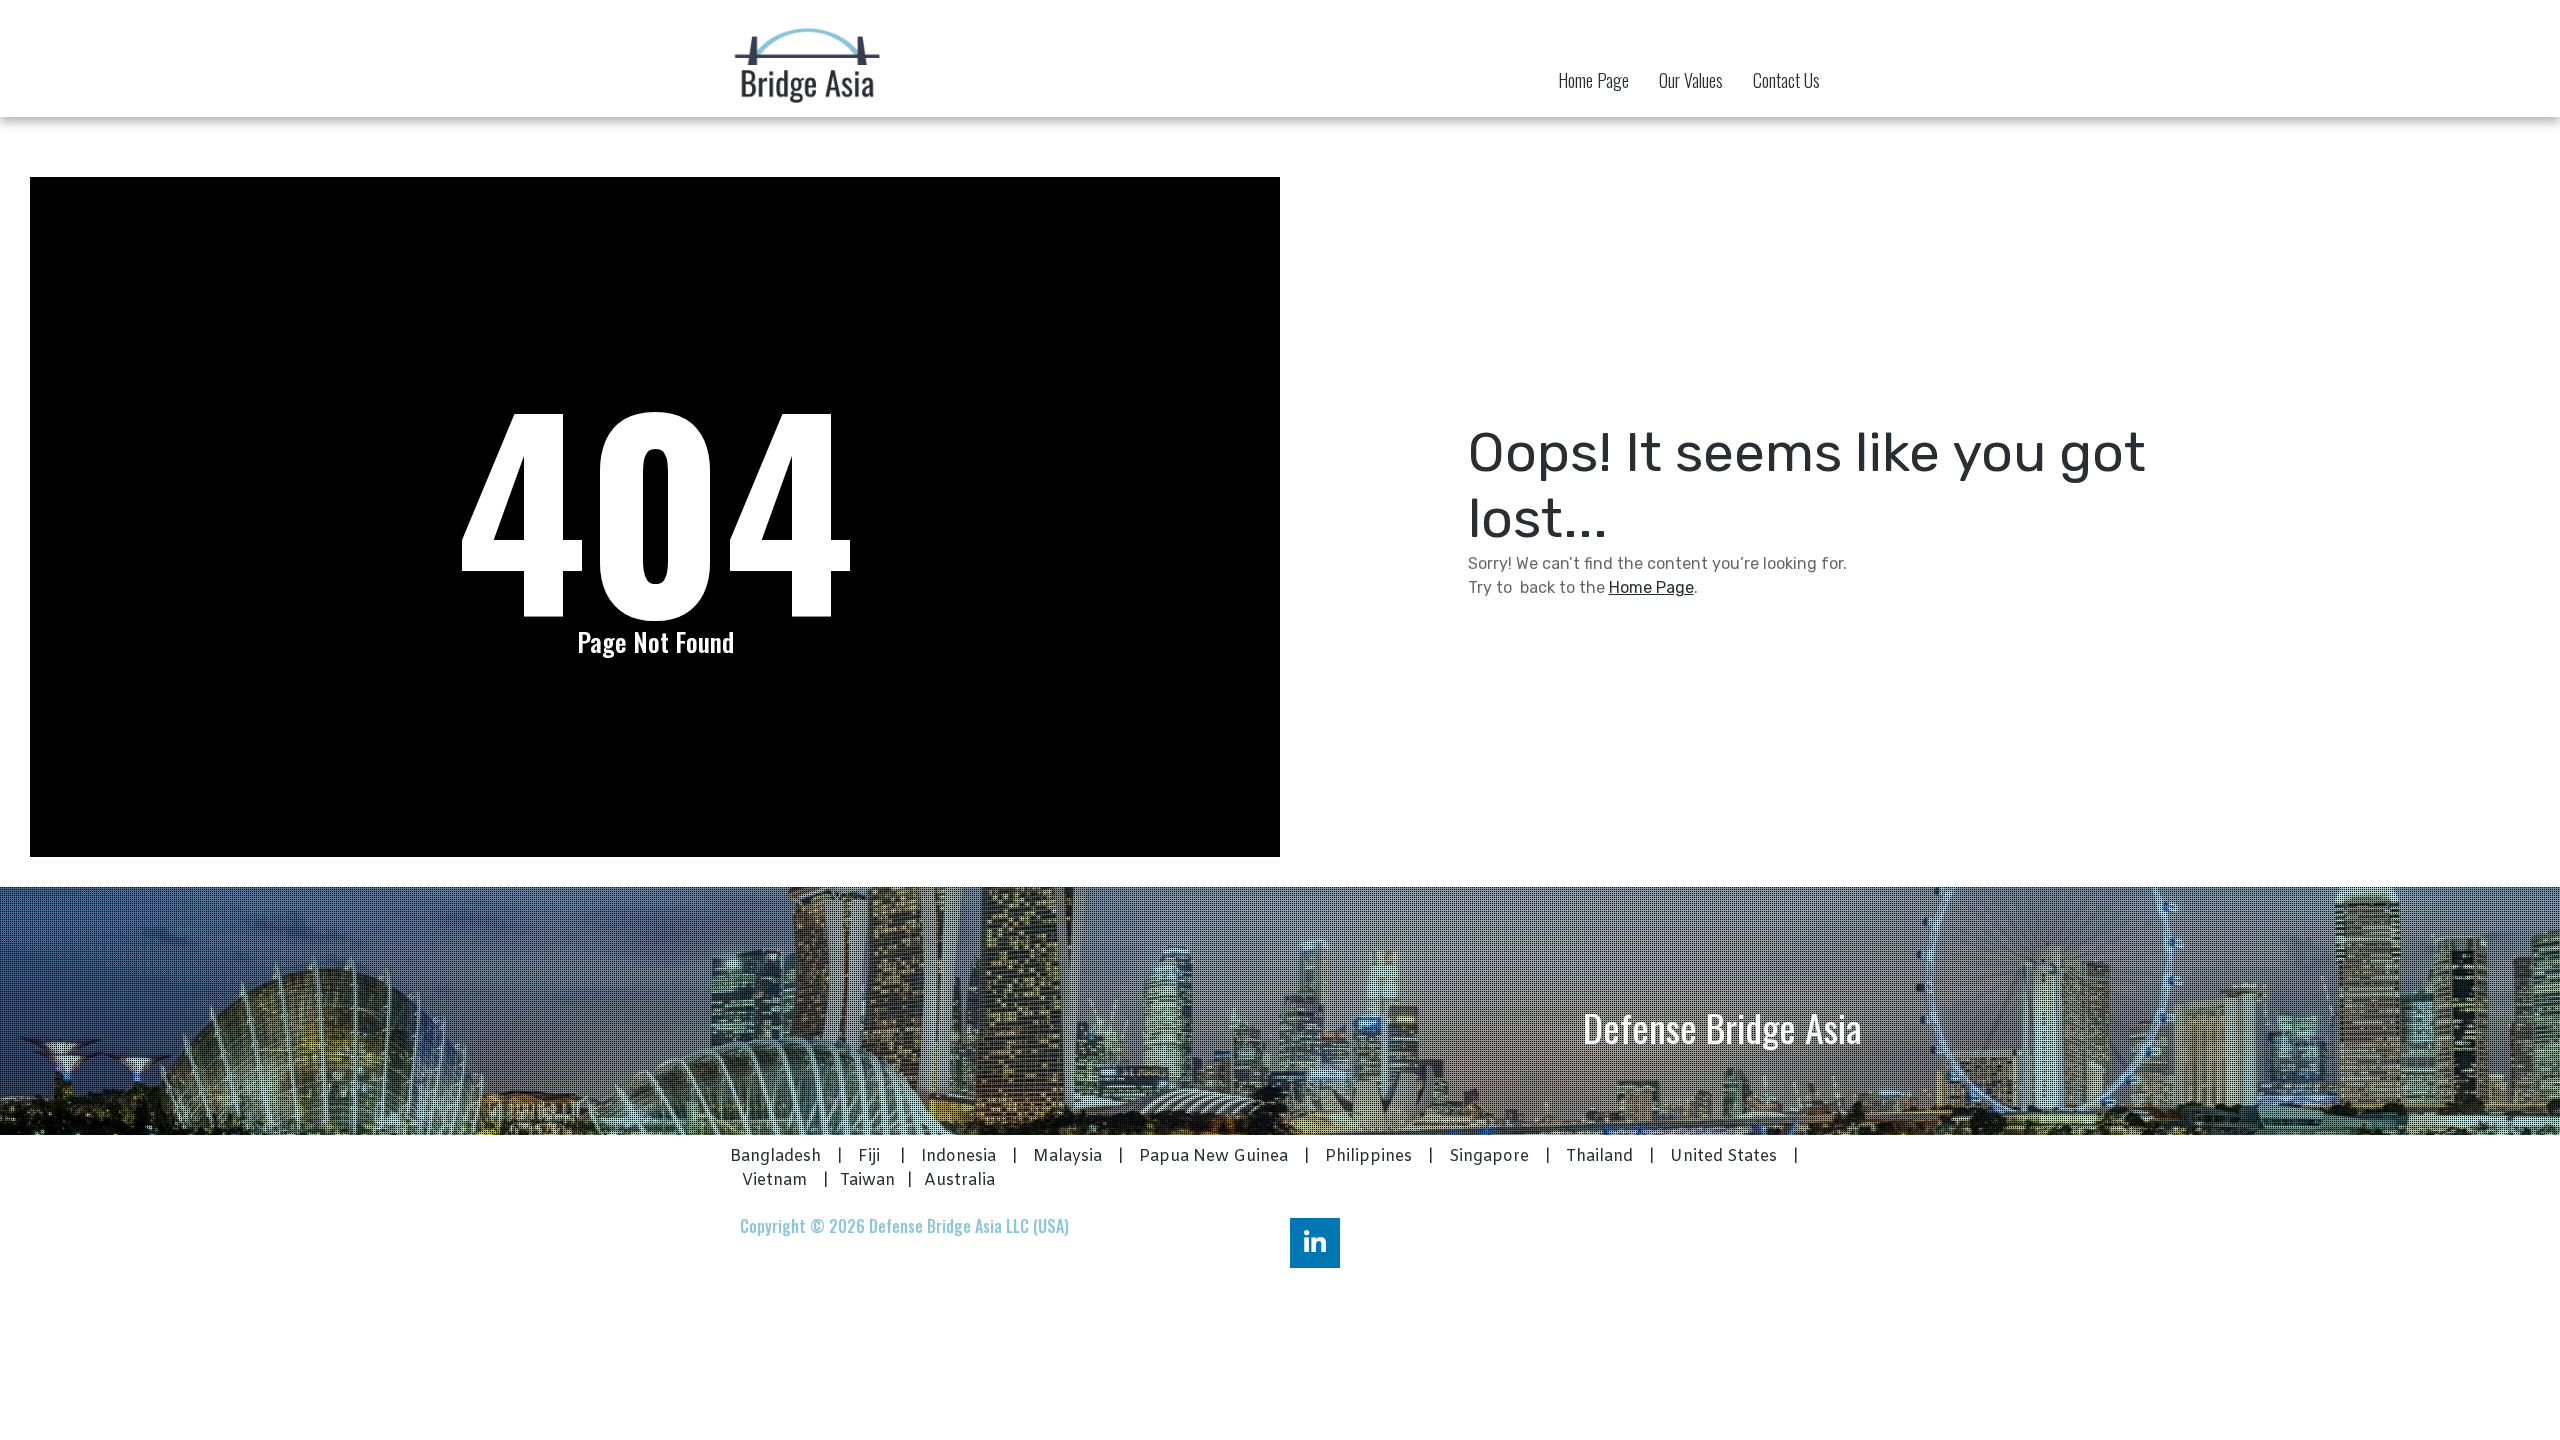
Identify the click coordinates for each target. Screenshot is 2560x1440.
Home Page (1593, 80)
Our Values (1691, 80)
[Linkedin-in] (1315, 1243)
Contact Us (1786, 80)
